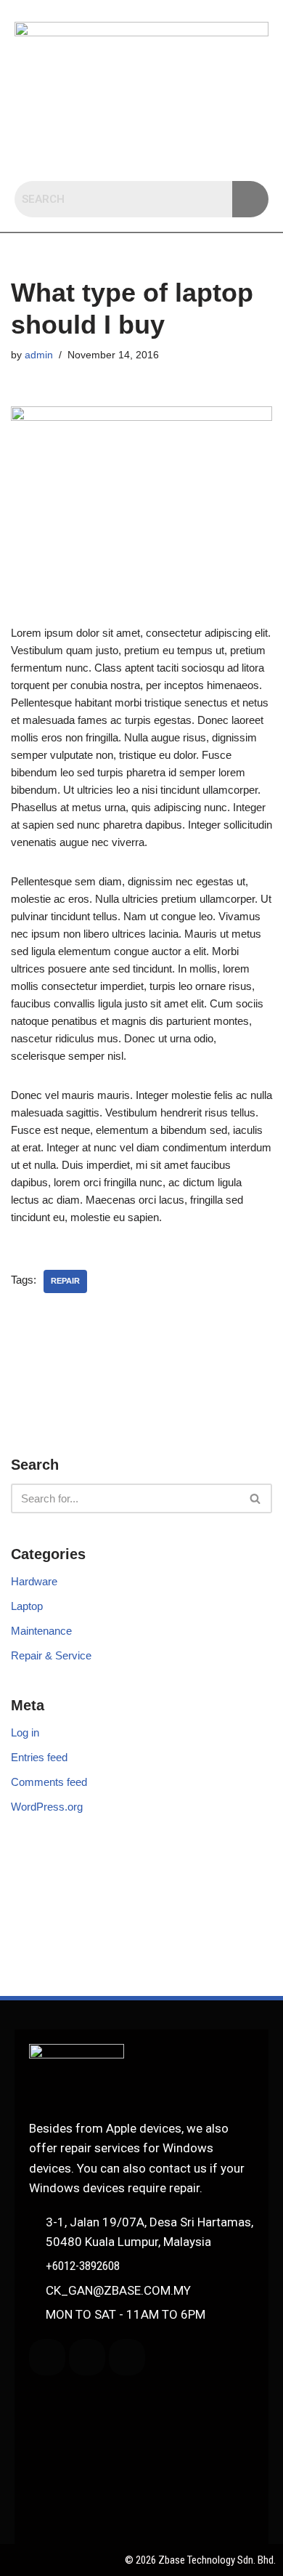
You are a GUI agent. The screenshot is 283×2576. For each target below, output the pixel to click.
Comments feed (49, 1782)
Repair (65, 1281)
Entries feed (39, 1757)
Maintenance (41, 1631)
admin (39, 355)
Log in (25, 1732)
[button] (141, 153)
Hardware (34, 1581)
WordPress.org (47, 1807)
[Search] (256, 1498)
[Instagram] (127, 2357)
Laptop (27, 1606)
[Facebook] (87, 2357)
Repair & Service (51, 1655)
